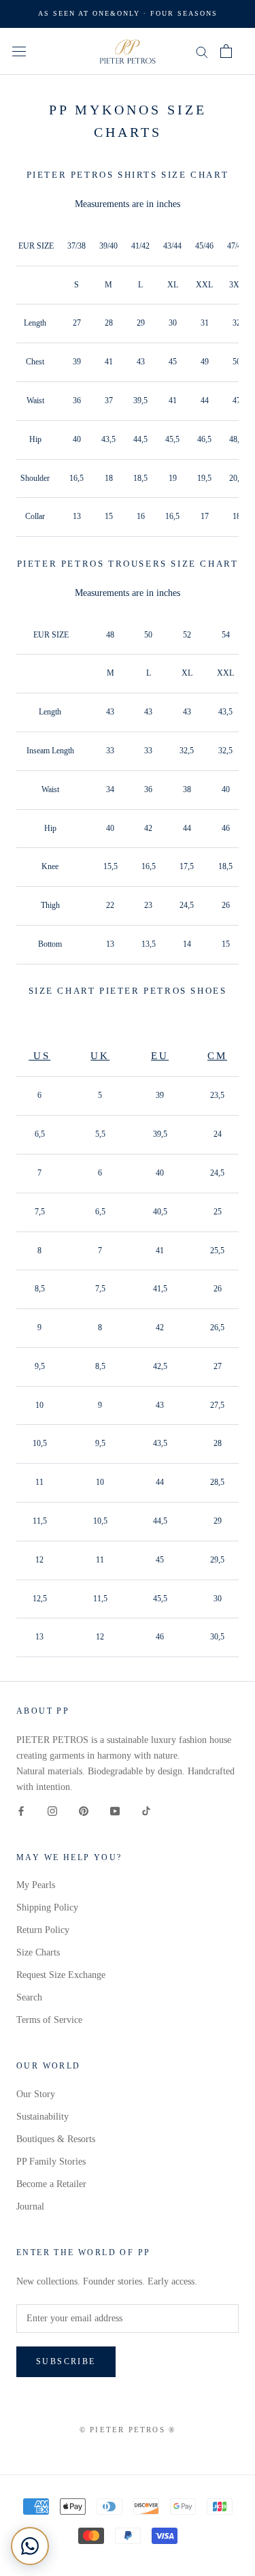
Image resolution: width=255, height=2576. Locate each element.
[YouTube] (115, 1810)
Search (29, 1997)
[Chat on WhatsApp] (30, 2546)
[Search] (202, 51)
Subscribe (66, 2361)
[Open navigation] (19, 51)
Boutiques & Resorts (56, 2139)
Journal (30, 2206)
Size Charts (38, 1952)
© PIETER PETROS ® (128, 2430)
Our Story (36, 2094)
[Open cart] (226, 51)
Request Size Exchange (61, 1975)
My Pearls (36, 1885)
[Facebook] (21, 1810)
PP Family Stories (51, 2162)
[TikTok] (146, 1810)
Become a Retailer (51, 2184)
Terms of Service (49, 2020)
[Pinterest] (84, 1810)
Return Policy (43, 1930)
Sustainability (42, 2117)
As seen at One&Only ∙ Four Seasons (128, 13)
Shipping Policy (47, 1907)
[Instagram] (52, 1810)
